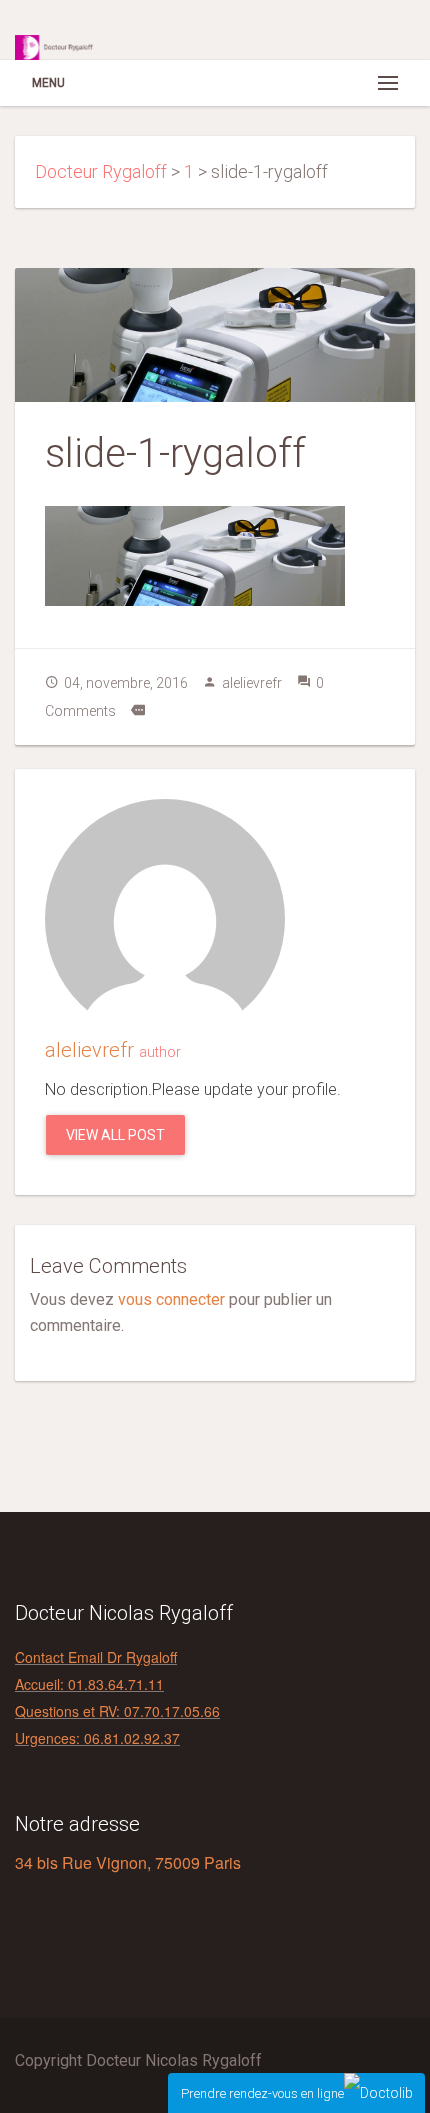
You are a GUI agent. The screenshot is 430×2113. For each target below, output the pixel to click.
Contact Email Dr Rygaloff (96, 1657)
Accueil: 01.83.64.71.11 (89, 1684)
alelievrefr (252, 683)
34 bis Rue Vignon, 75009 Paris (128, 1862)
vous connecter (171, 1299)
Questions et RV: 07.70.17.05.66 (117, 1711)
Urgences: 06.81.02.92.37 (97, 1738)
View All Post (115, 1135)
